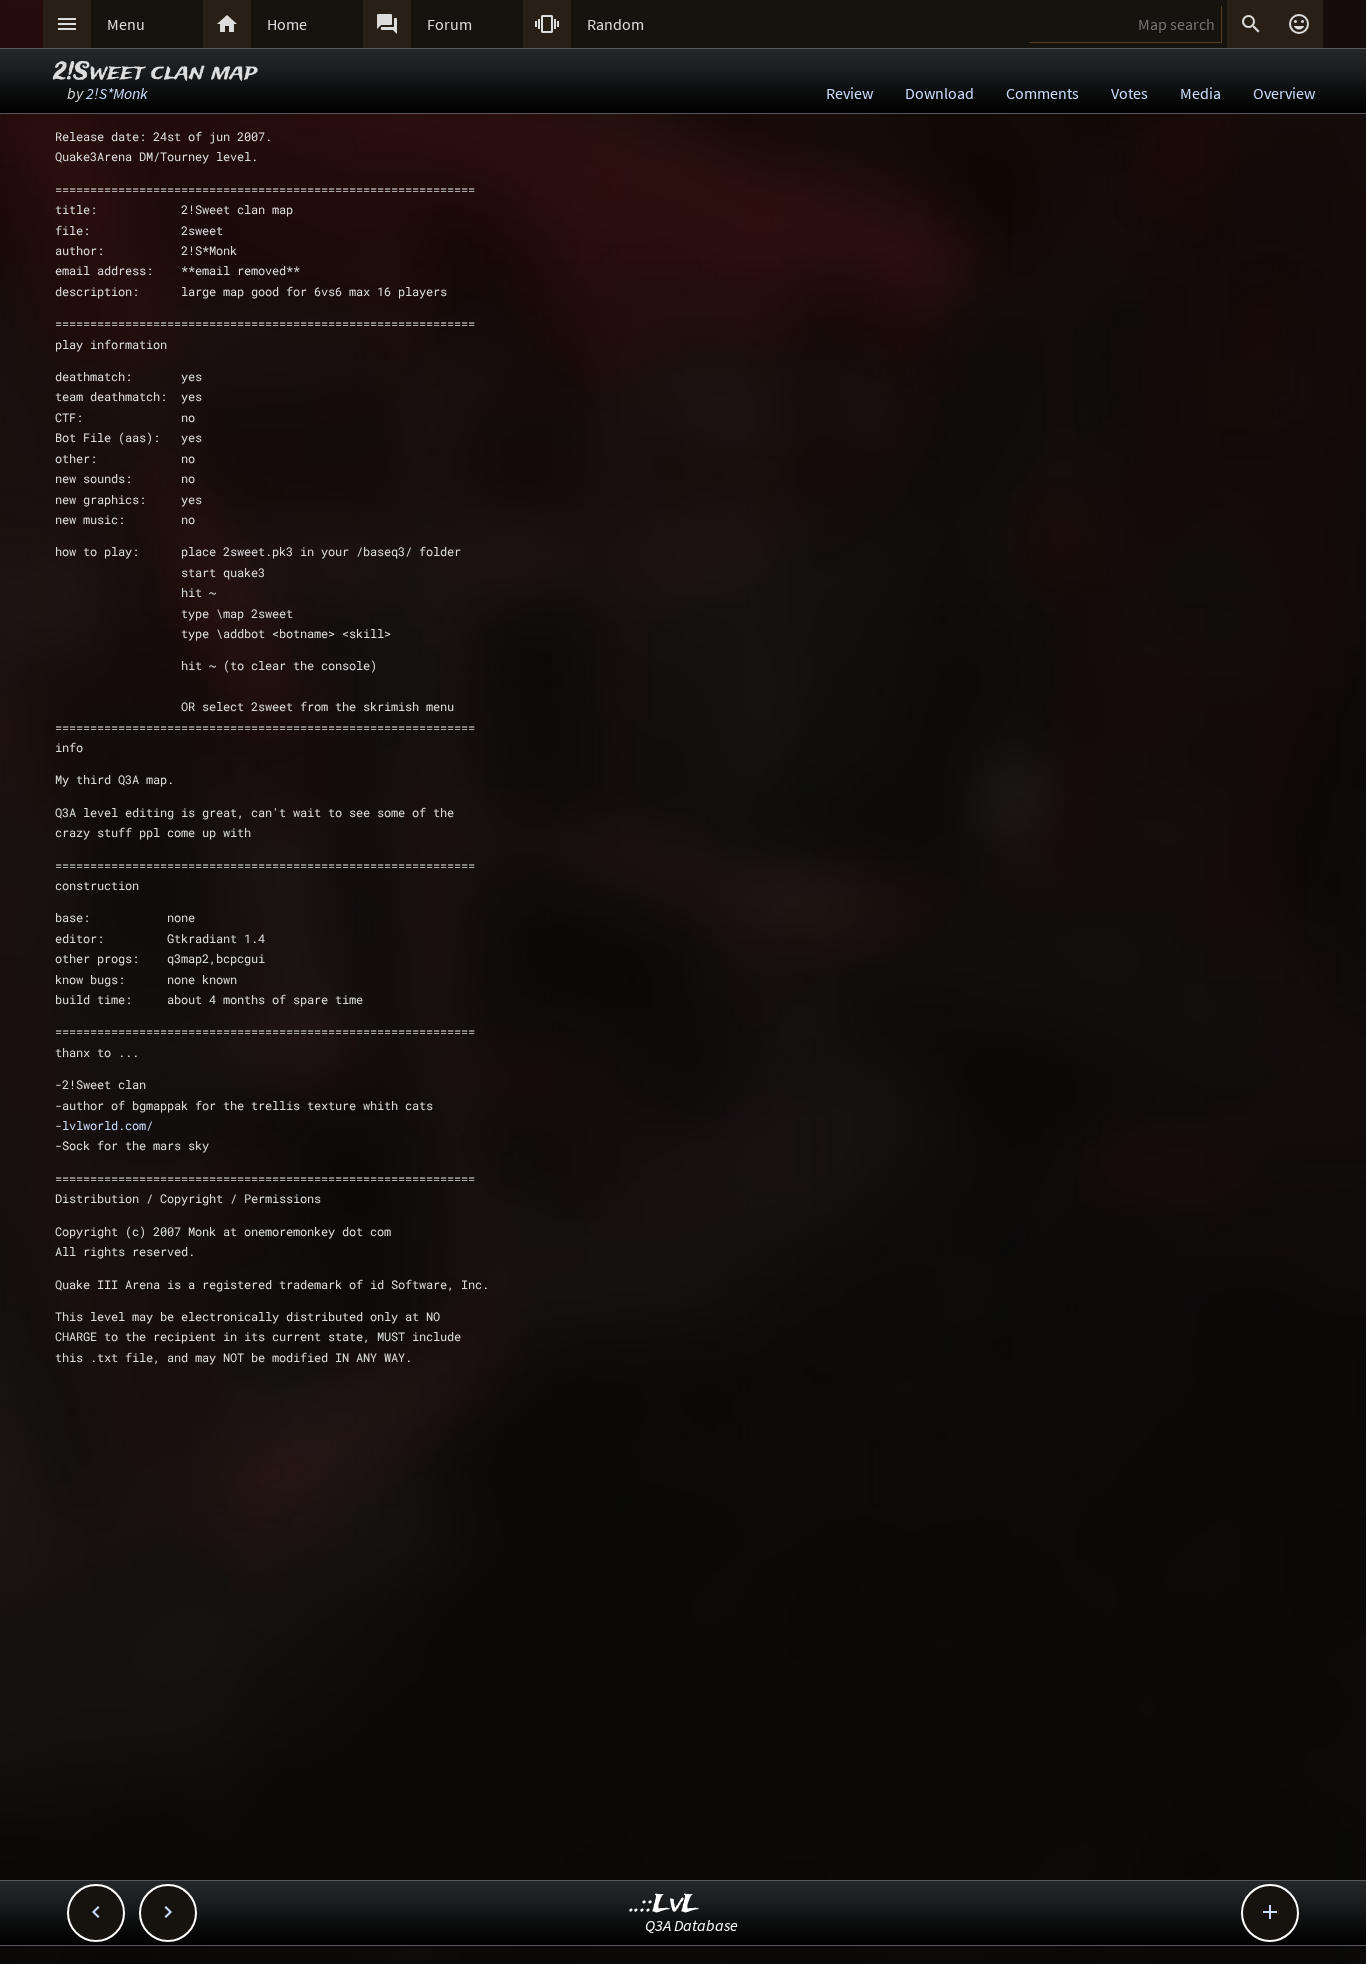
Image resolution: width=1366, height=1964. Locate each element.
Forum (449, 24)
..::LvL (664, 1904)
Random (615, 24)
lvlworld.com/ (107, 1125)
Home (287, 24)
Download (939, 93)
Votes (1129, 93)
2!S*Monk (117, 93)
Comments (1042, 93)
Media (1200, 93)
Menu (126, 24)
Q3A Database (691, 1925)
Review (849, 93)
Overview (1284, 93)
